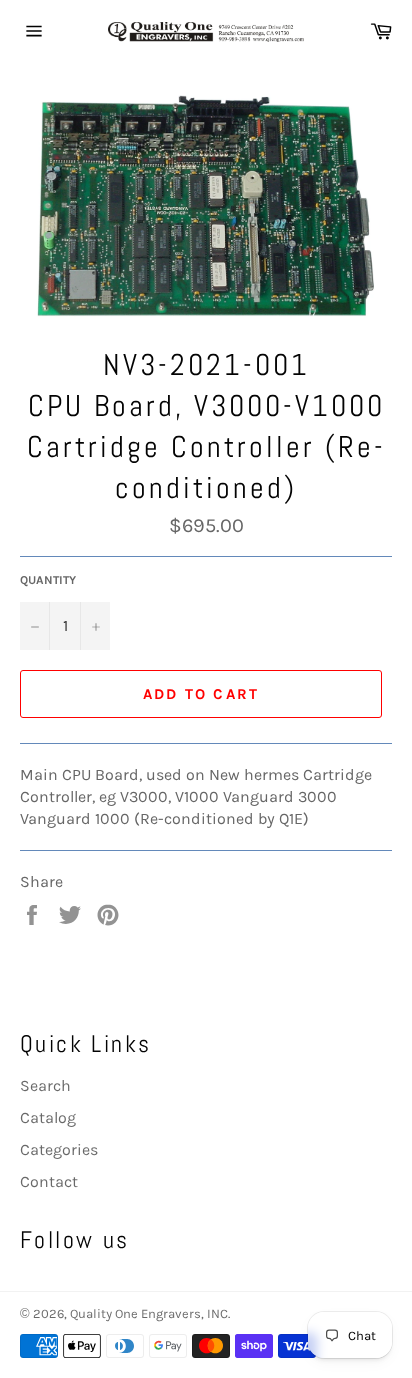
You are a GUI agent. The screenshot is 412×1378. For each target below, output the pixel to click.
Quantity (48, 580)
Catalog (48, 1117)
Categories (59, 1149)
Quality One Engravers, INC (149, 1313)
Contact (49, 1181)
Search (45, 1085)
